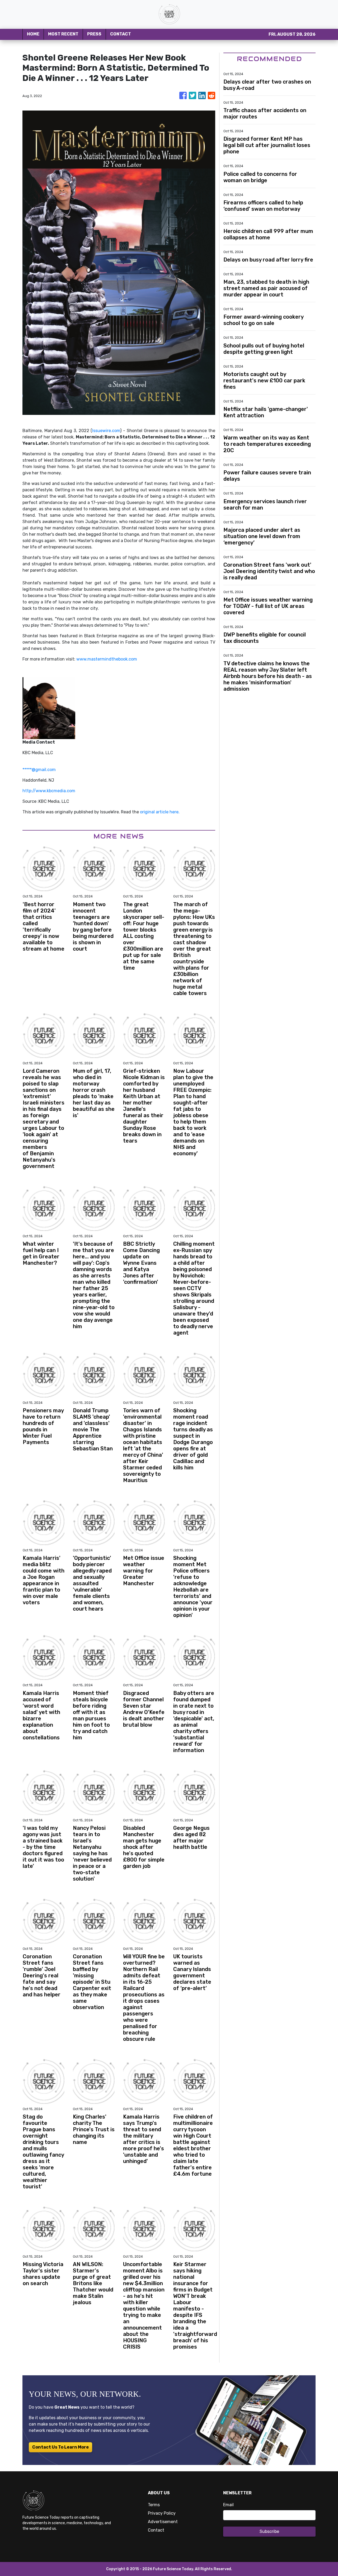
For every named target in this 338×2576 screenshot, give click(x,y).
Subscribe (269, 2531)
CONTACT (121, 34)
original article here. (160, 812)
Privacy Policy (162, 2513)
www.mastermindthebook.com (107, 659)
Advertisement (163, 2522)
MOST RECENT (63, 34)
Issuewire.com (106, 431)
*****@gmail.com (39, 770)
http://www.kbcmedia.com (49, 791)
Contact (156, 2530)
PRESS (94, 34)
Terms (154, 2505)
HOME (33, 34)
